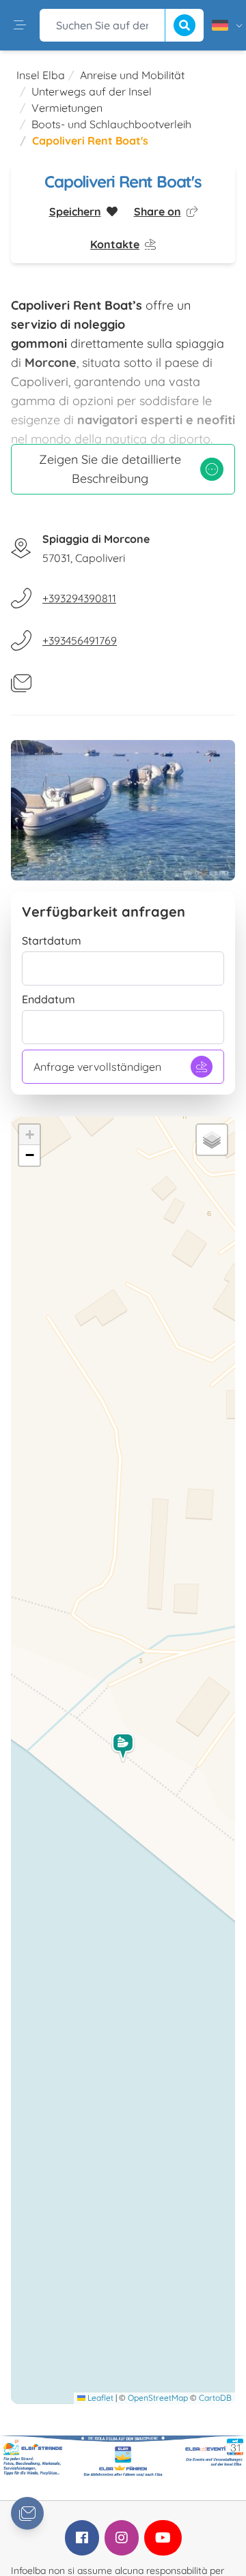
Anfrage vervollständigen (97, 1067)
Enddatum (49, 999)
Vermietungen (67, 108)
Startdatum (52, 941)
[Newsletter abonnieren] (27, 2513)
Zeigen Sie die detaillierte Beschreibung (110, 469)
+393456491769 (80, 640)
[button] (124, 1748)
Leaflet (99, 2398)
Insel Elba (41, 75)
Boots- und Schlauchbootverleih (111, 124)
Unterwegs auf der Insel (92, 91)
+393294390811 (79, 598)
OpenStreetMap (158, 2398)
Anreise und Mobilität (132, 75)
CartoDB (215, 2398)
